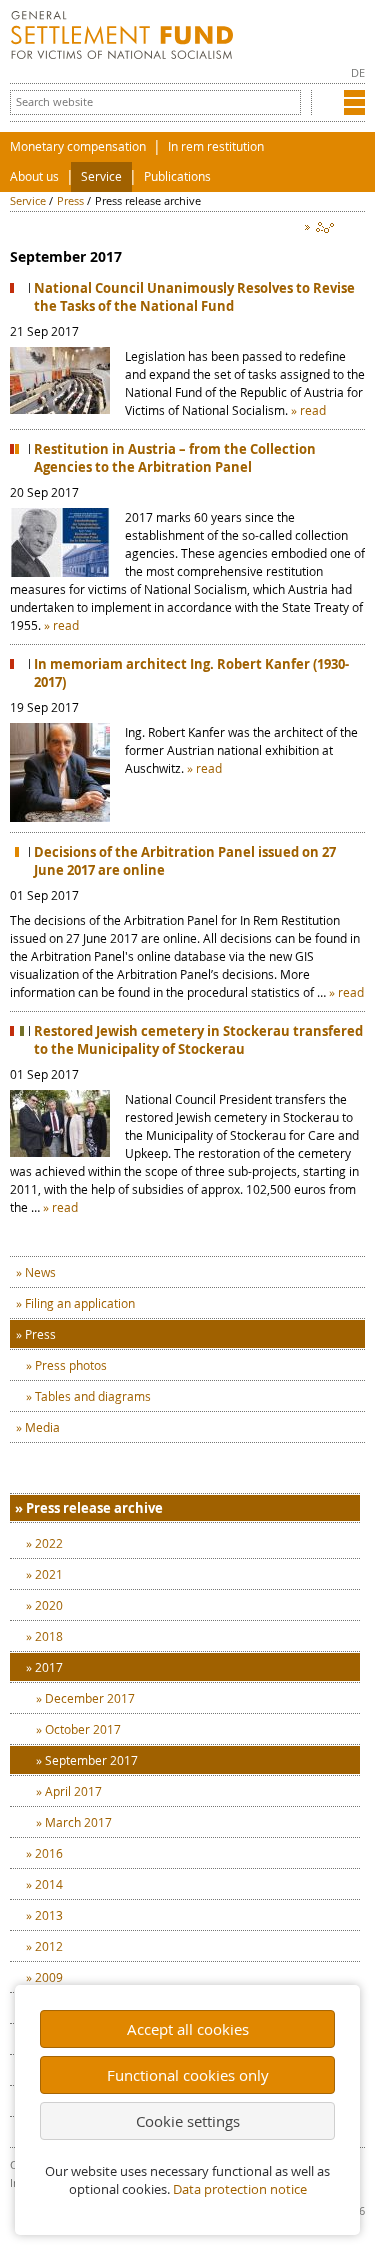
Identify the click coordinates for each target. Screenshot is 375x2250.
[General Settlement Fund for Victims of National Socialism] (122, 55)
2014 (49, 1884)
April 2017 (73, 1791)
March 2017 (78, 1822)
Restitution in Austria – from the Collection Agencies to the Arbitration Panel (175, 458)
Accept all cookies (188, 2029)
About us (34, 176)
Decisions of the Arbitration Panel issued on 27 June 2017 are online (185, 861)
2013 (49, 1915)
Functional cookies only (188, 2075)
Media (42, 1427)
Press (70, 200)
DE (358, 72)
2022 (49, 1543)
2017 (49, 1667)
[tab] (185, 1508)
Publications (177, 176)
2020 (49, 1605)
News (40, 1272)
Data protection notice (240, 2189)
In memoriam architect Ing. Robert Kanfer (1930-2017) (191, 673)
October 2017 (83, 1729)
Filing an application (80, 1303)
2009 (49, 1977)
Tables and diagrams (93, 1396)
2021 (49, 1574)
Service (101, 176)
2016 (49, 1853)
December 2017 (90, 1698)
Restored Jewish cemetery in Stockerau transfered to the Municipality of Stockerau (198, 1040)
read (313, 410)
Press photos (71, 1365)
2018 (49, 1636)
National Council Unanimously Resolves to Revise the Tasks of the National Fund (194, 297)
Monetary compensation (78, 146)
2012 (49, 1946)
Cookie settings (188, 2121)
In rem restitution (216, 146)
